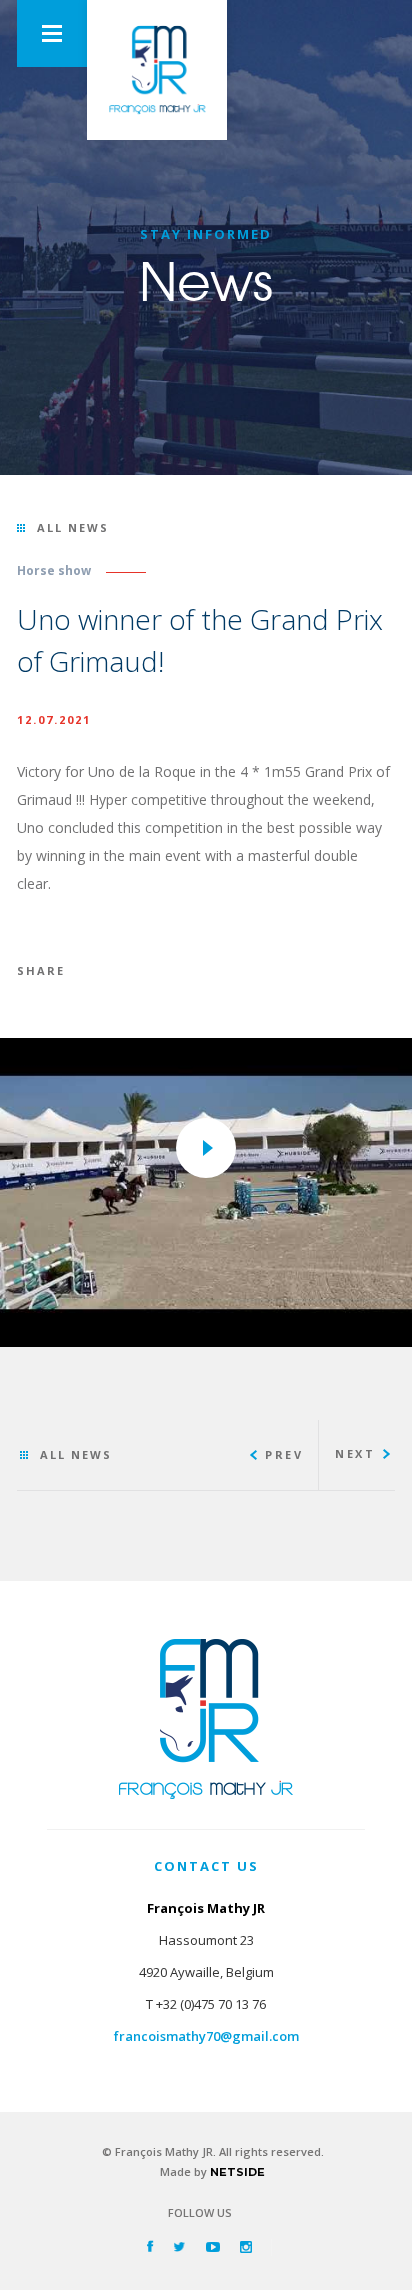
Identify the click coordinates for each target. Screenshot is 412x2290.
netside (237, 2172)
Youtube (212, 2246)
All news (73, 527)
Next (355, 1453)
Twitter (179, 2246)
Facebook (150, 2246)
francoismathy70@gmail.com (206, 2036)
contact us (206, 1866)
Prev (284, 1454)
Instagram (246, 2246)
